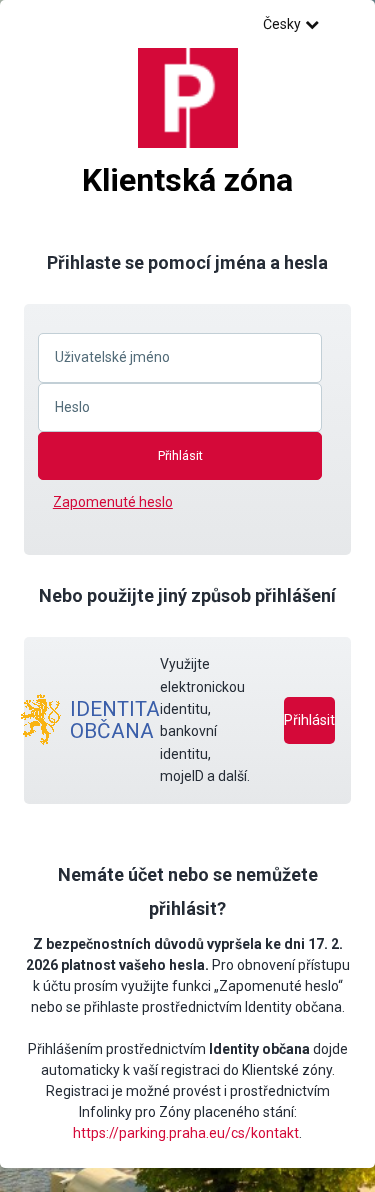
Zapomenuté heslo (113, 502)
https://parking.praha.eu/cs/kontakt (186, 1133)
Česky (282, 24)
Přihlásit (309, 720)
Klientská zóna (187, 180)
